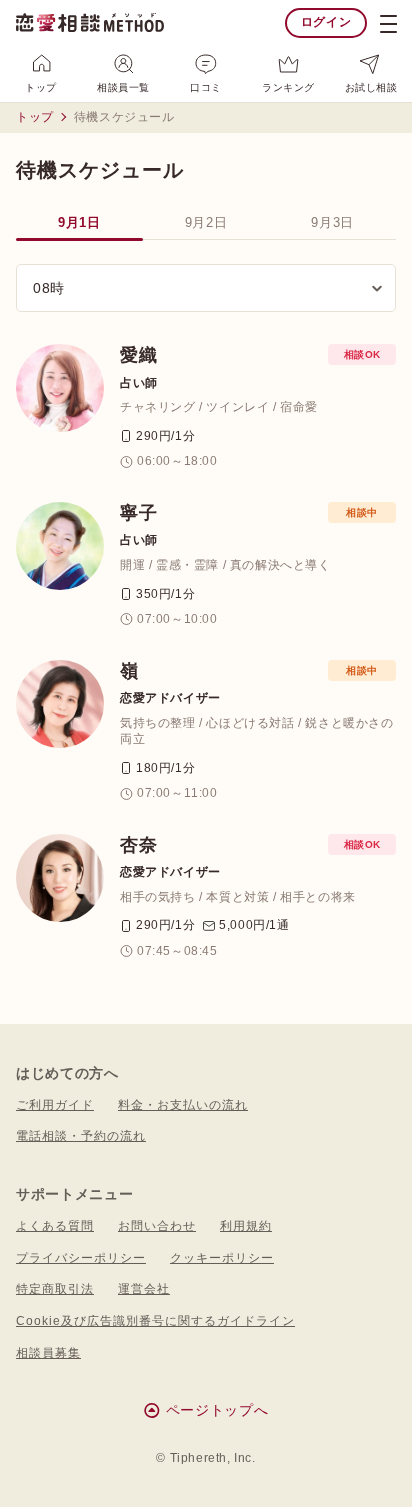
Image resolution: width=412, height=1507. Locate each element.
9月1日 (79, 222)
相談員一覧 (123, 87)
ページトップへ (217, 1410)
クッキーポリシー (222, 1258)
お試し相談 (371, 87)
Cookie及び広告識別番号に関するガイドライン (155, 1321)
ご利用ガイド (55, 1105)
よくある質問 (55, 1226)
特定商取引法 (55, 1289)
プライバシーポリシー (81, 1258)
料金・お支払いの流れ (183, 1105)
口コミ (206, 87)
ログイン (326, 22)
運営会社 (144, 1289)
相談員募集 (48, 1353)
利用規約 (246, 1226)
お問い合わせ (157, 1226)
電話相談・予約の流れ (81, 1136)
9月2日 (206, 222)
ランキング (288, 87)
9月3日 (332, 222)
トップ (41, 87)
